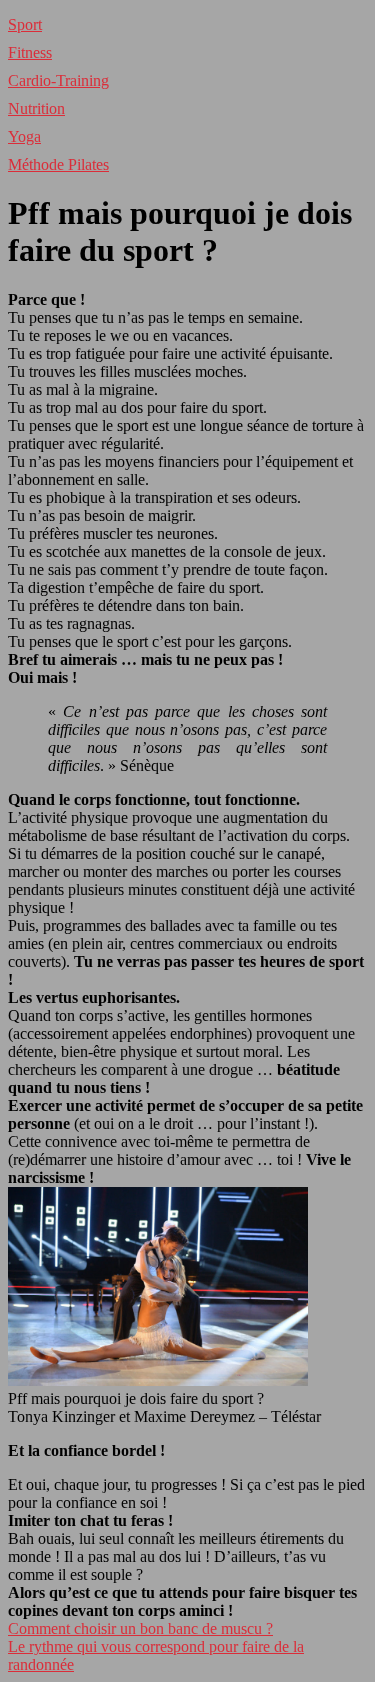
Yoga (24, 136)
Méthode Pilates (58, 164)
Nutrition (36, 108)
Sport (25, 24)
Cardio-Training (58, 80)
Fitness (30, 52)
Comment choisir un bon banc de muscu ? (140, 1628)
